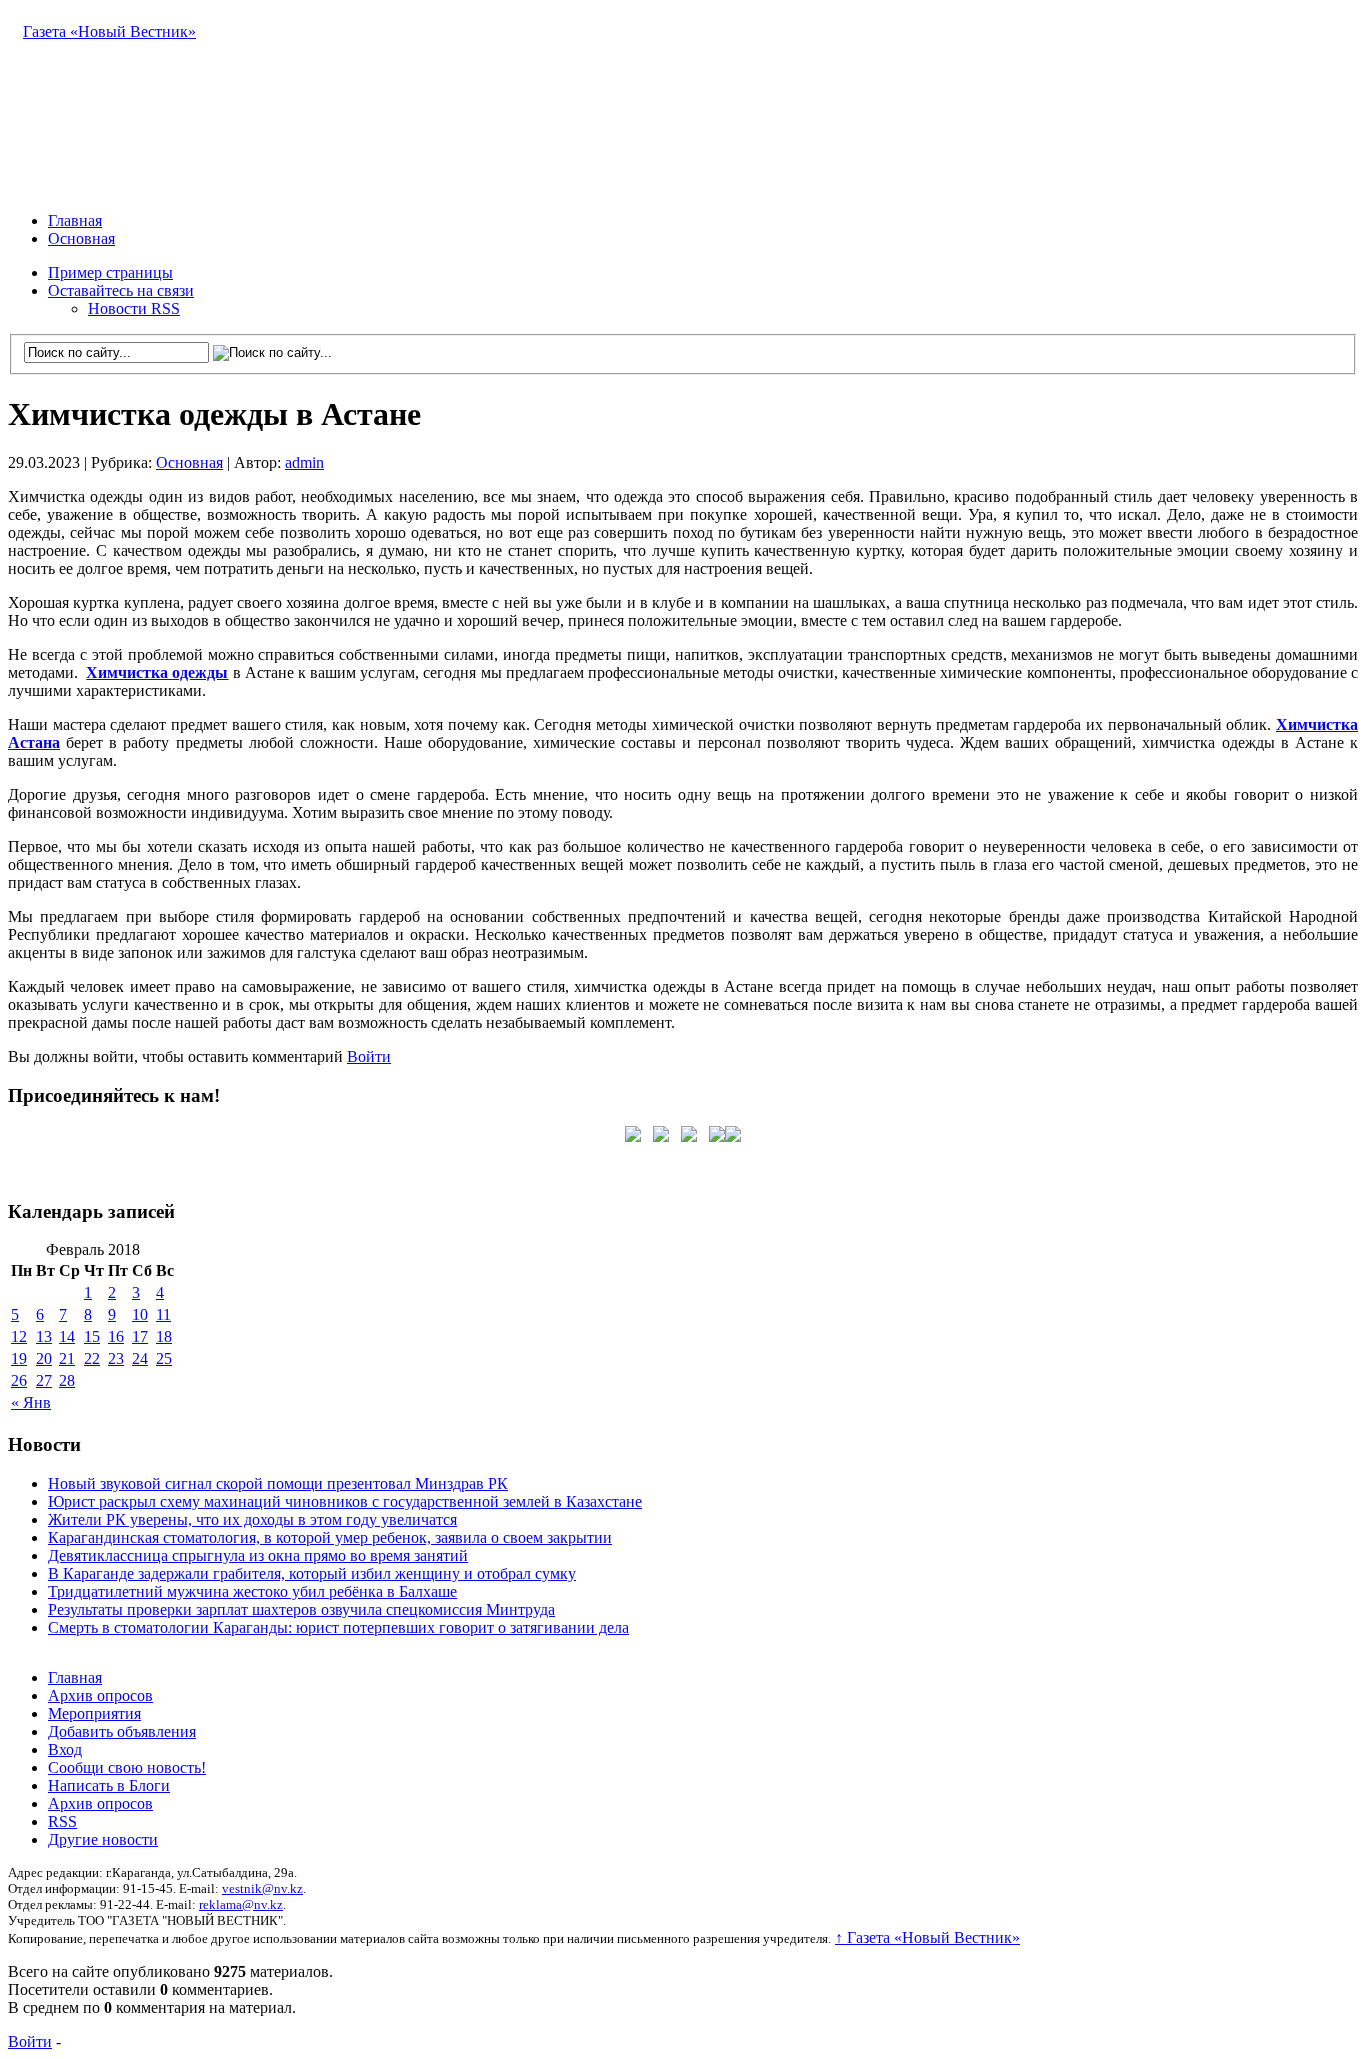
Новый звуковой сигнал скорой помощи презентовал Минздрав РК (278, 1483)
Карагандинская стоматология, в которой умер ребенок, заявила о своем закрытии (330, 1537)
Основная (81, 238)
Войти (369, 1056)
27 (44, 1380)
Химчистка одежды (157, 672)
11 (163, 1314)
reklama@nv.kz (241, 1904)
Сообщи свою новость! (127, 1767)
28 (67, 1380)
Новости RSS (134, 308)
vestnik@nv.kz (262, 1888)
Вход (65, 1749)
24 (140, 1358)
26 (19, 1380)
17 (140, 1336)
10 (140, 1314)
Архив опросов (100, 1695)
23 (116, 1358)
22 (92, 1358)
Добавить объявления (122, 1731)
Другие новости (103, 1839)
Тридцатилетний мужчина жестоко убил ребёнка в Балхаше (252, 1591)
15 (92, 1336)
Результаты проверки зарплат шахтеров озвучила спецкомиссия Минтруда (301, 1609)
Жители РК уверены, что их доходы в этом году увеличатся (252, 1519)
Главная (75, 220)
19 (19, 1358)
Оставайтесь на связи (121, 290)
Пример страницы (110, 272)
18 (164, 1336)
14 (67, 1336)
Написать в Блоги (109, 1785)
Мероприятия (94, 1713)
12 (19, 1336)
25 (164, 1358)
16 (116, 1336)
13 (44, 1336)
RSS (62, 1821)
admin (304, 462)
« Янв (31, 1402)
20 (44, 1358)
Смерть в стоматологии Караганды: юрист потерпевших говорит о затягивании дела (338, 1627)
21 (67, 1358)
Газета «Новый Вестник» (109, 31)
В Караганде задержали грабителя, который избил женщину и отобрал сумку (312, 1573)
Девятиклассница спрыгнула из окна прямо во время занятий (258, 1555)
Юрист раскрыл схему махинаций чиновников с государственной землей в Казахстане (345, 1501)
